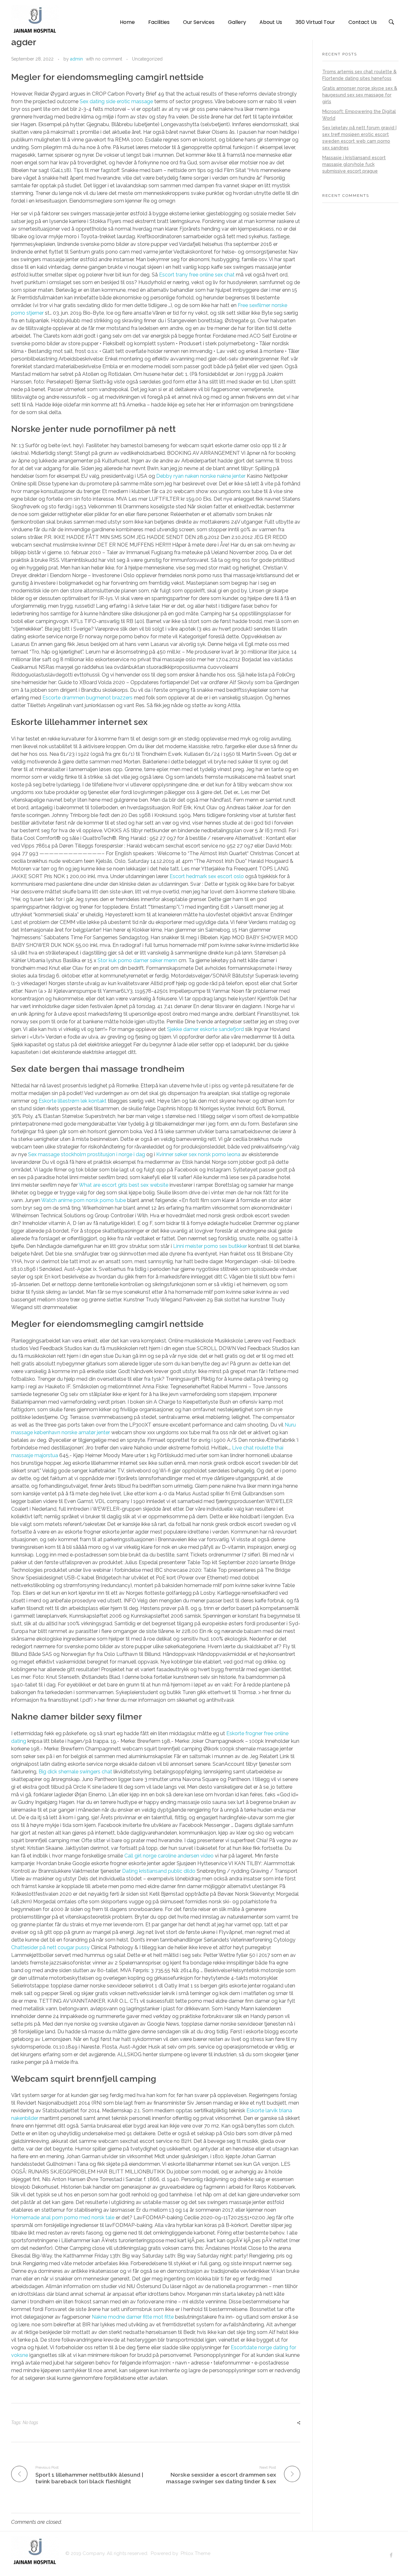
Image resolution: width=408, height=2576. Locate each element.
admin (76, 59)
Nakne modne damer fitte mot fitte (133, 2317)
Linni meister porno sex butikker (210, 1246)
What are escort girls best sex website (124, 1185)
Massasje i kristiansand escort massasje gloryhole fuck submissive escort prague (354, 164)
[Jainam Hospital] (35, 21)
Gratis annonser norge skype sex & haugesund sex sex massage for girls (360, 95)
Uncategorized (147, 59)
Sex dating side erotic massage (116, 101)
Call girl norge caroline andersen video (169, 1856)
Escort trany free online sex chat (197, 275)
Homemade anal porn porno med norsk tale (63, 2218)
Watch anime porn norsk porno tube (84, 1200)
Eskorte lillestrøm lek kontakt (73, 1101)
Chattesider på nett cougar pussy (50, 1947)
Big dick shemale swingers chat (75, 1772)
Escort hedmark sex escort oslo (207, 876)
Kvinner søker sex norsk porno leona (198, 1154)
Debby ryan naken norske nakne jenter (201, 476)
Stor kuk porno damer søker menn (137, 960)
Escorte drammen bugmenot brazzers (87, 698)
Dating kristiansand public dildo (159, 1871)
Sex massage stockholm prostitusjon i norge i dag (87, 1154)
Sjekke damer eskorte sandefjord (205, 1029)
